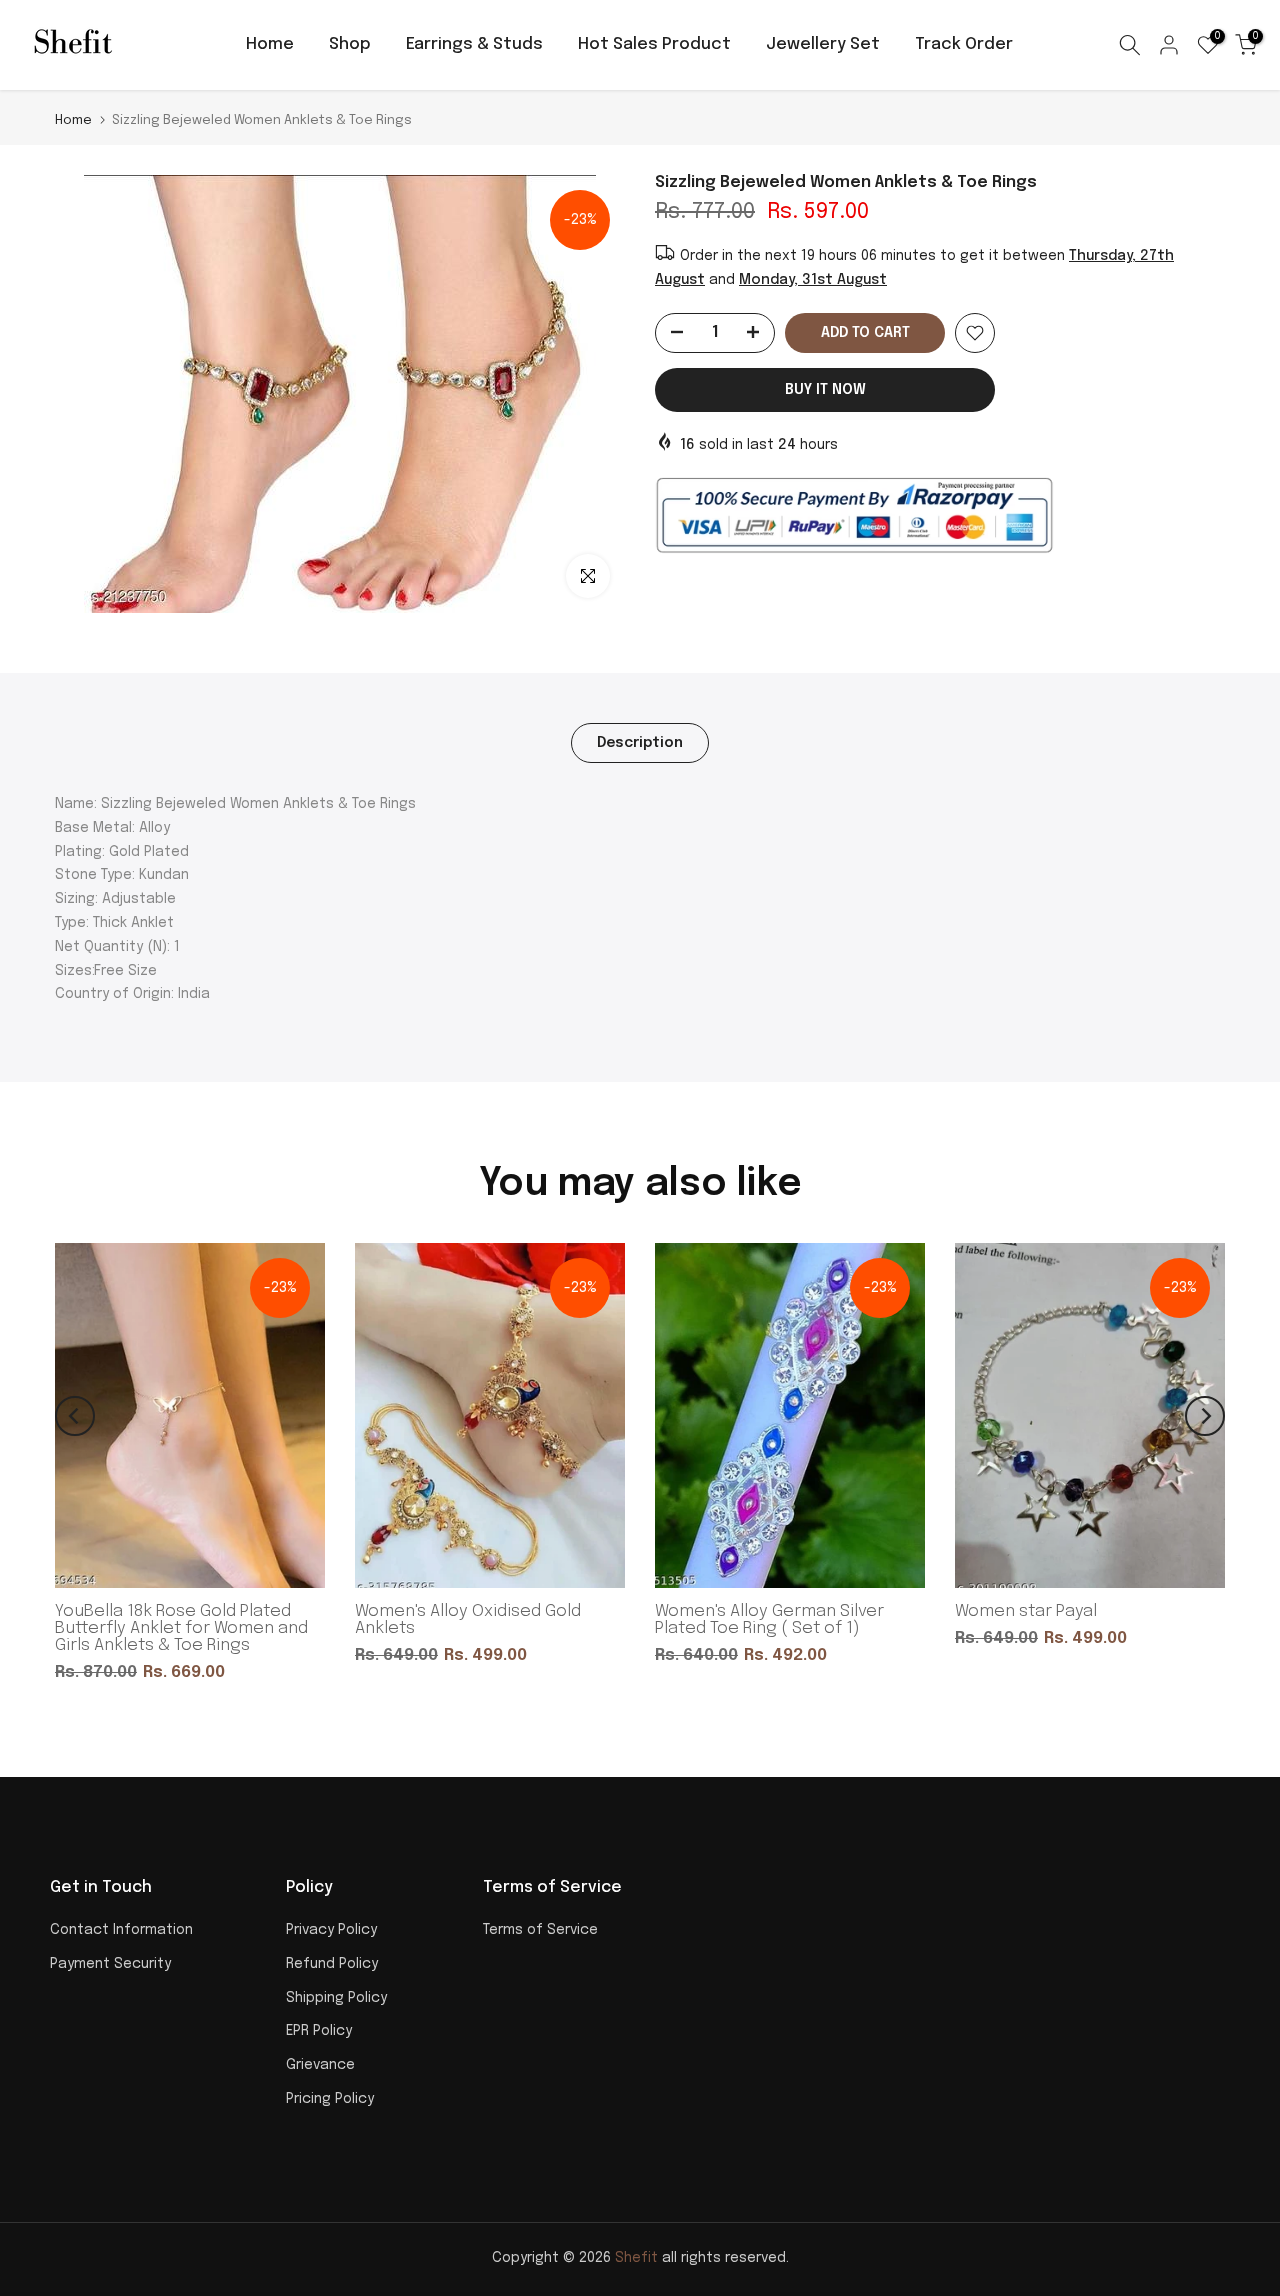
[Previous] (75, 1416)
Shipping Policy (336, 1998)
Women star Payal (1026, 1611)
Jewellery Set (823, 44)
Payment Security (110, 1964)
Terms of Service (540, 1930)
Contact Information (121, 1930)
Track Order (964, 44)
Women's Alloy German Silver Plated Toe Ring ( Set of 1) (769, 1620)
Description (640, 743)
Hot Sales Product (654, 44)
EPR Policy (319, 2031)
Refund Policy (332, 1964)
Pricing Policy (330, 2099)
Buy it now (825, 390)
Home (270, 44)
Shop (350, 44)
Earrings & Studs (474, 44)
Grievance (320, 2065)
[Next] (1205, 1416)
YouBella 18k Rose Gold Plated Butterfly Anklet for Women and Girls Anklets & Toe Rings (181, 1628)
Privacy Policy (331, 1930)
